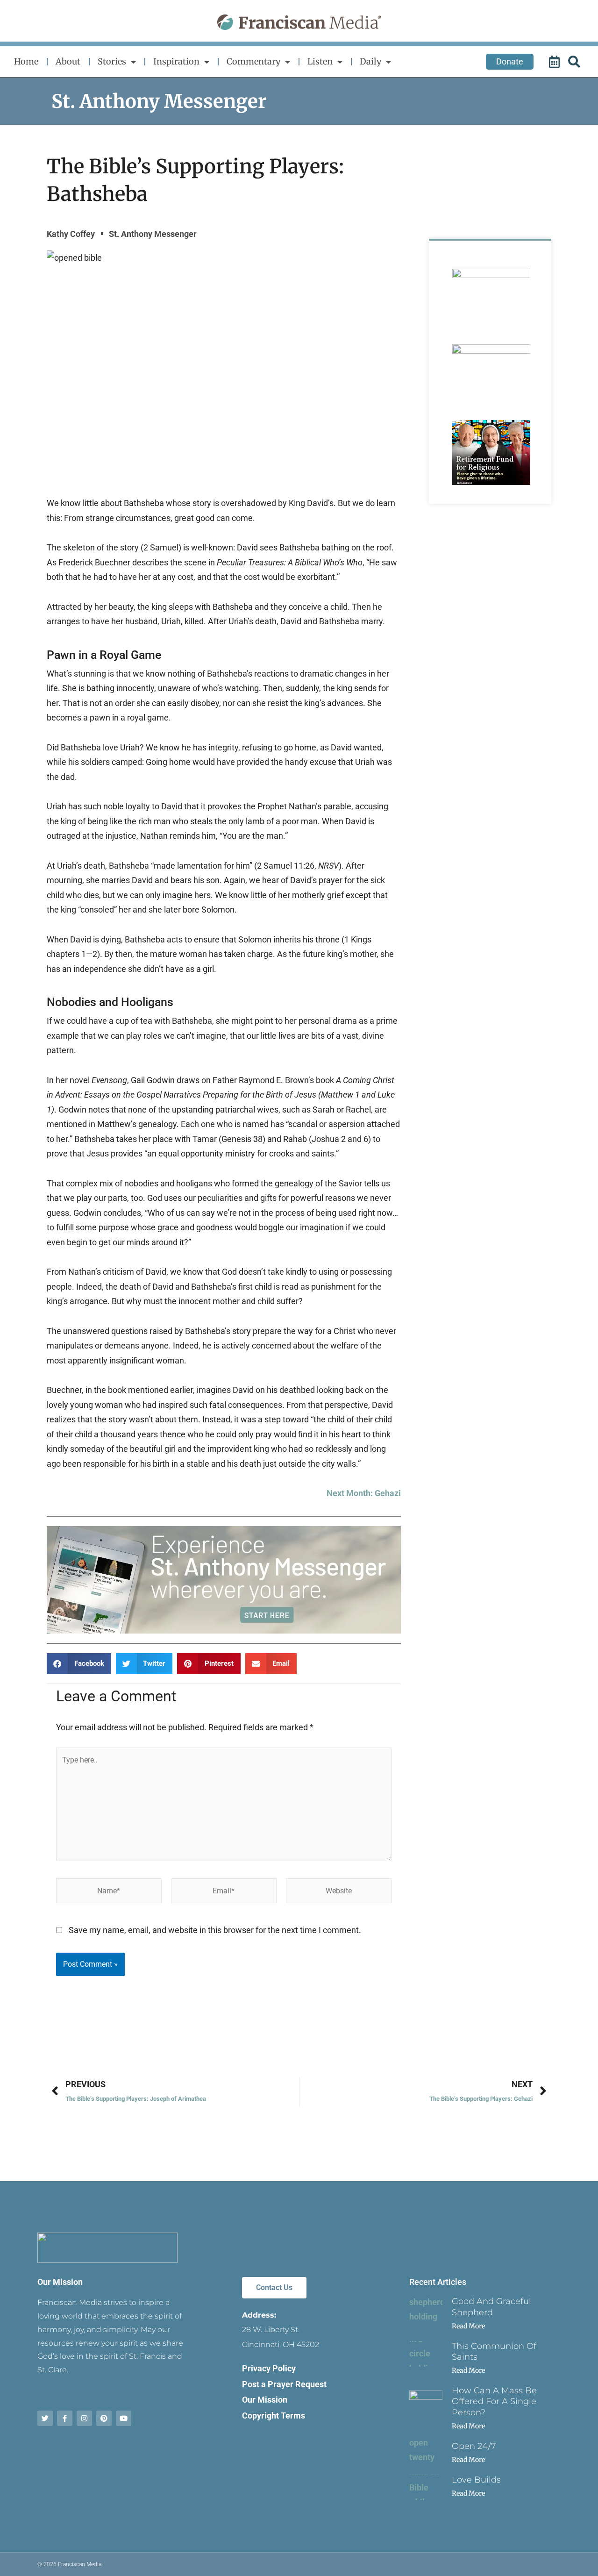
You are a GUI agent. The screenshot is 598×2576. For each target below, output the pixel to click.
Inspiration (176, 61)
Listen (320, 61)
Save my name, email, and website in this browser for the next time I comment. (215, 1930)
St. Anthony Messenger (159, 101)
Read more (468, 2326)
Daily (370, 61)
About (68, 61)
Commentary (253, 61)
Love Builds (476, 2480)
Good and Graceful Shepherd (491, 2307)
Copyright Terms (274, 2415)
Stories (112, 61)
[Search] (576, 62)
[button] (79, 1664)
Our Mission (60, 2282)
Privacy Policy (269, 2368)
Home (26, 61)
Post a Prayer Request (284, 2384)
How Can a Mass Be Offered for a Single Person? (494, 2401)
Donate (510, 61)
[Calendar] (555, 62)
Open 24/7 (474, 2446)
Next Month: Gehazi (364, 1493)
